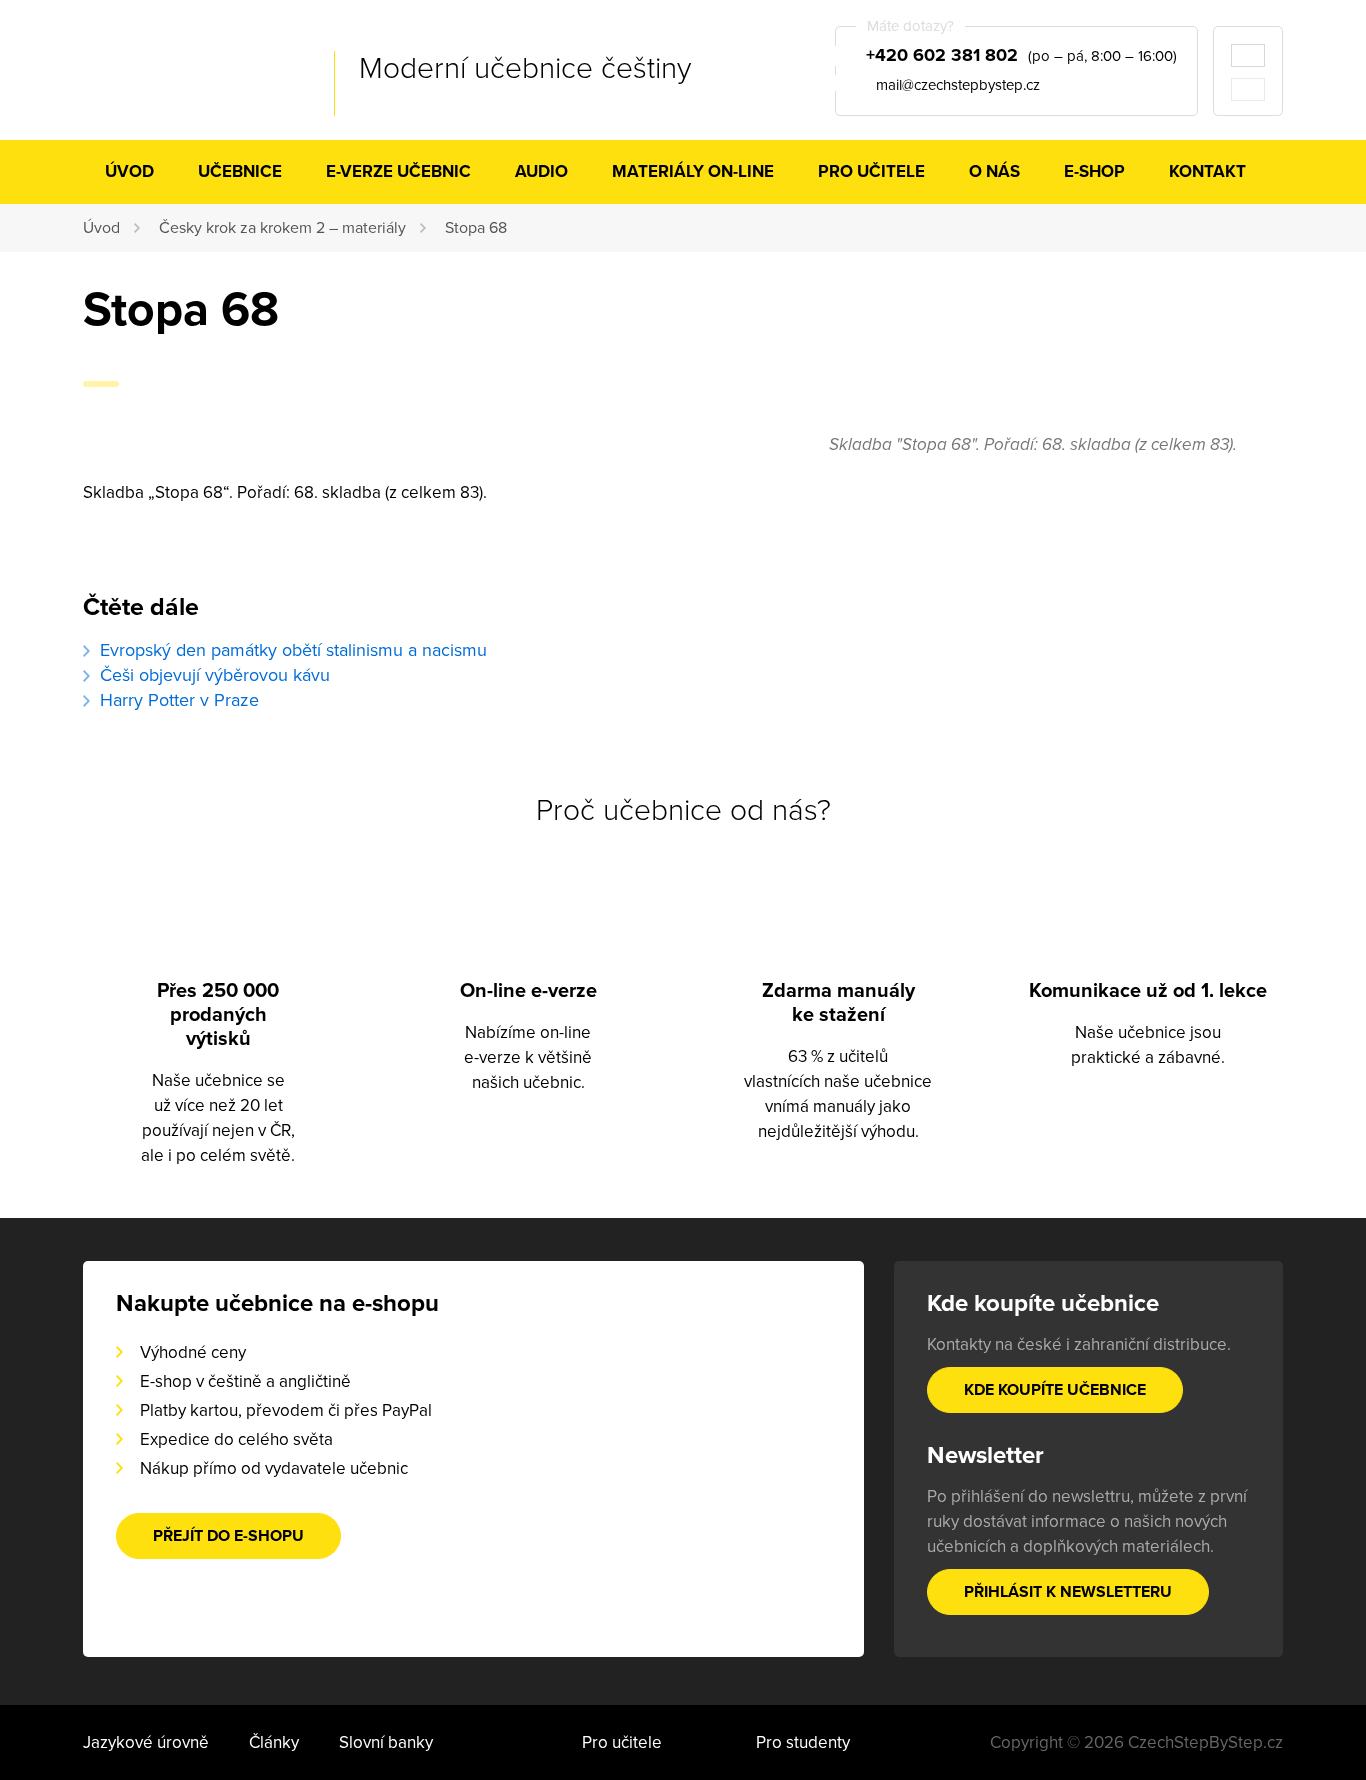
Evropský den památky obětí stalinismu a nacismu (293, 650)
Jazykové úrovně (146, 1742)
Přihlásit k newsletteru (1068, 1592)
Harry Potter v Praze (179, 700)
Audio (541, 171)
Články (274, 1742)
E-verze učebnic (398, 171)
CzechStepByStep (183, 69)
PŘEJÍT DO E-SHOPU (228, 1536)
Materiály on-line (693, 171)
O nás (994, 171)
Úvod (129, 171)
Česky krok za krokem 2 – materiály (282, 228)
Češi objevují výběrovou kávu (215, 675)
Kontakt (1207, 171)
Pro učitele (871, 171)
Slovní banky (386, 1742)
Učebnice (240, 171)
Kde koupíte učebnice (1055, 1390)
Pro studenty (803, 1742)
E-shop (1094, 171)
